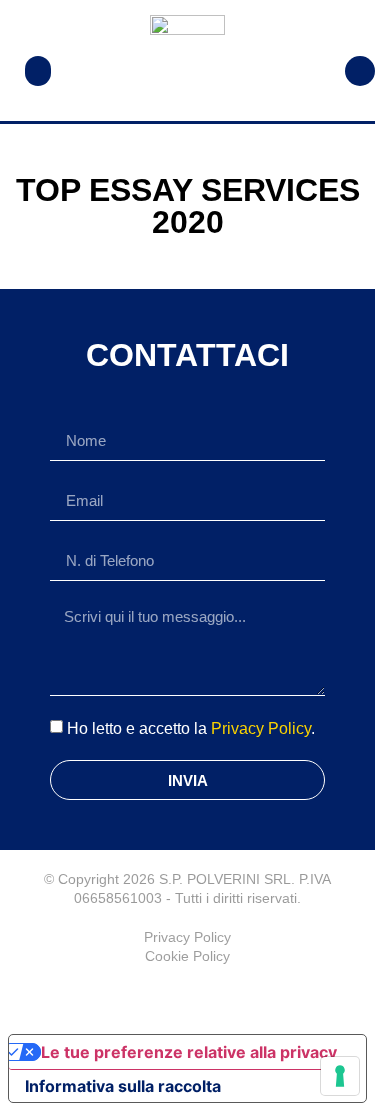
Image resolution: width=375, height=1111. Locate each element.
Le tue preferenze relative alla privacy (189, 1052)
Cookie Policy (187, 956)
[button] (38, 71)
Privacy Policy (261, 728)
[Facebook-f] (188, 996)
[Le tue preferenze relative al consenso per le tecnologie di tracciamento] (340, 1076)
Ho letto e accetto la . (191, 728)
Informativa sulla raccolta (123, 1086)
